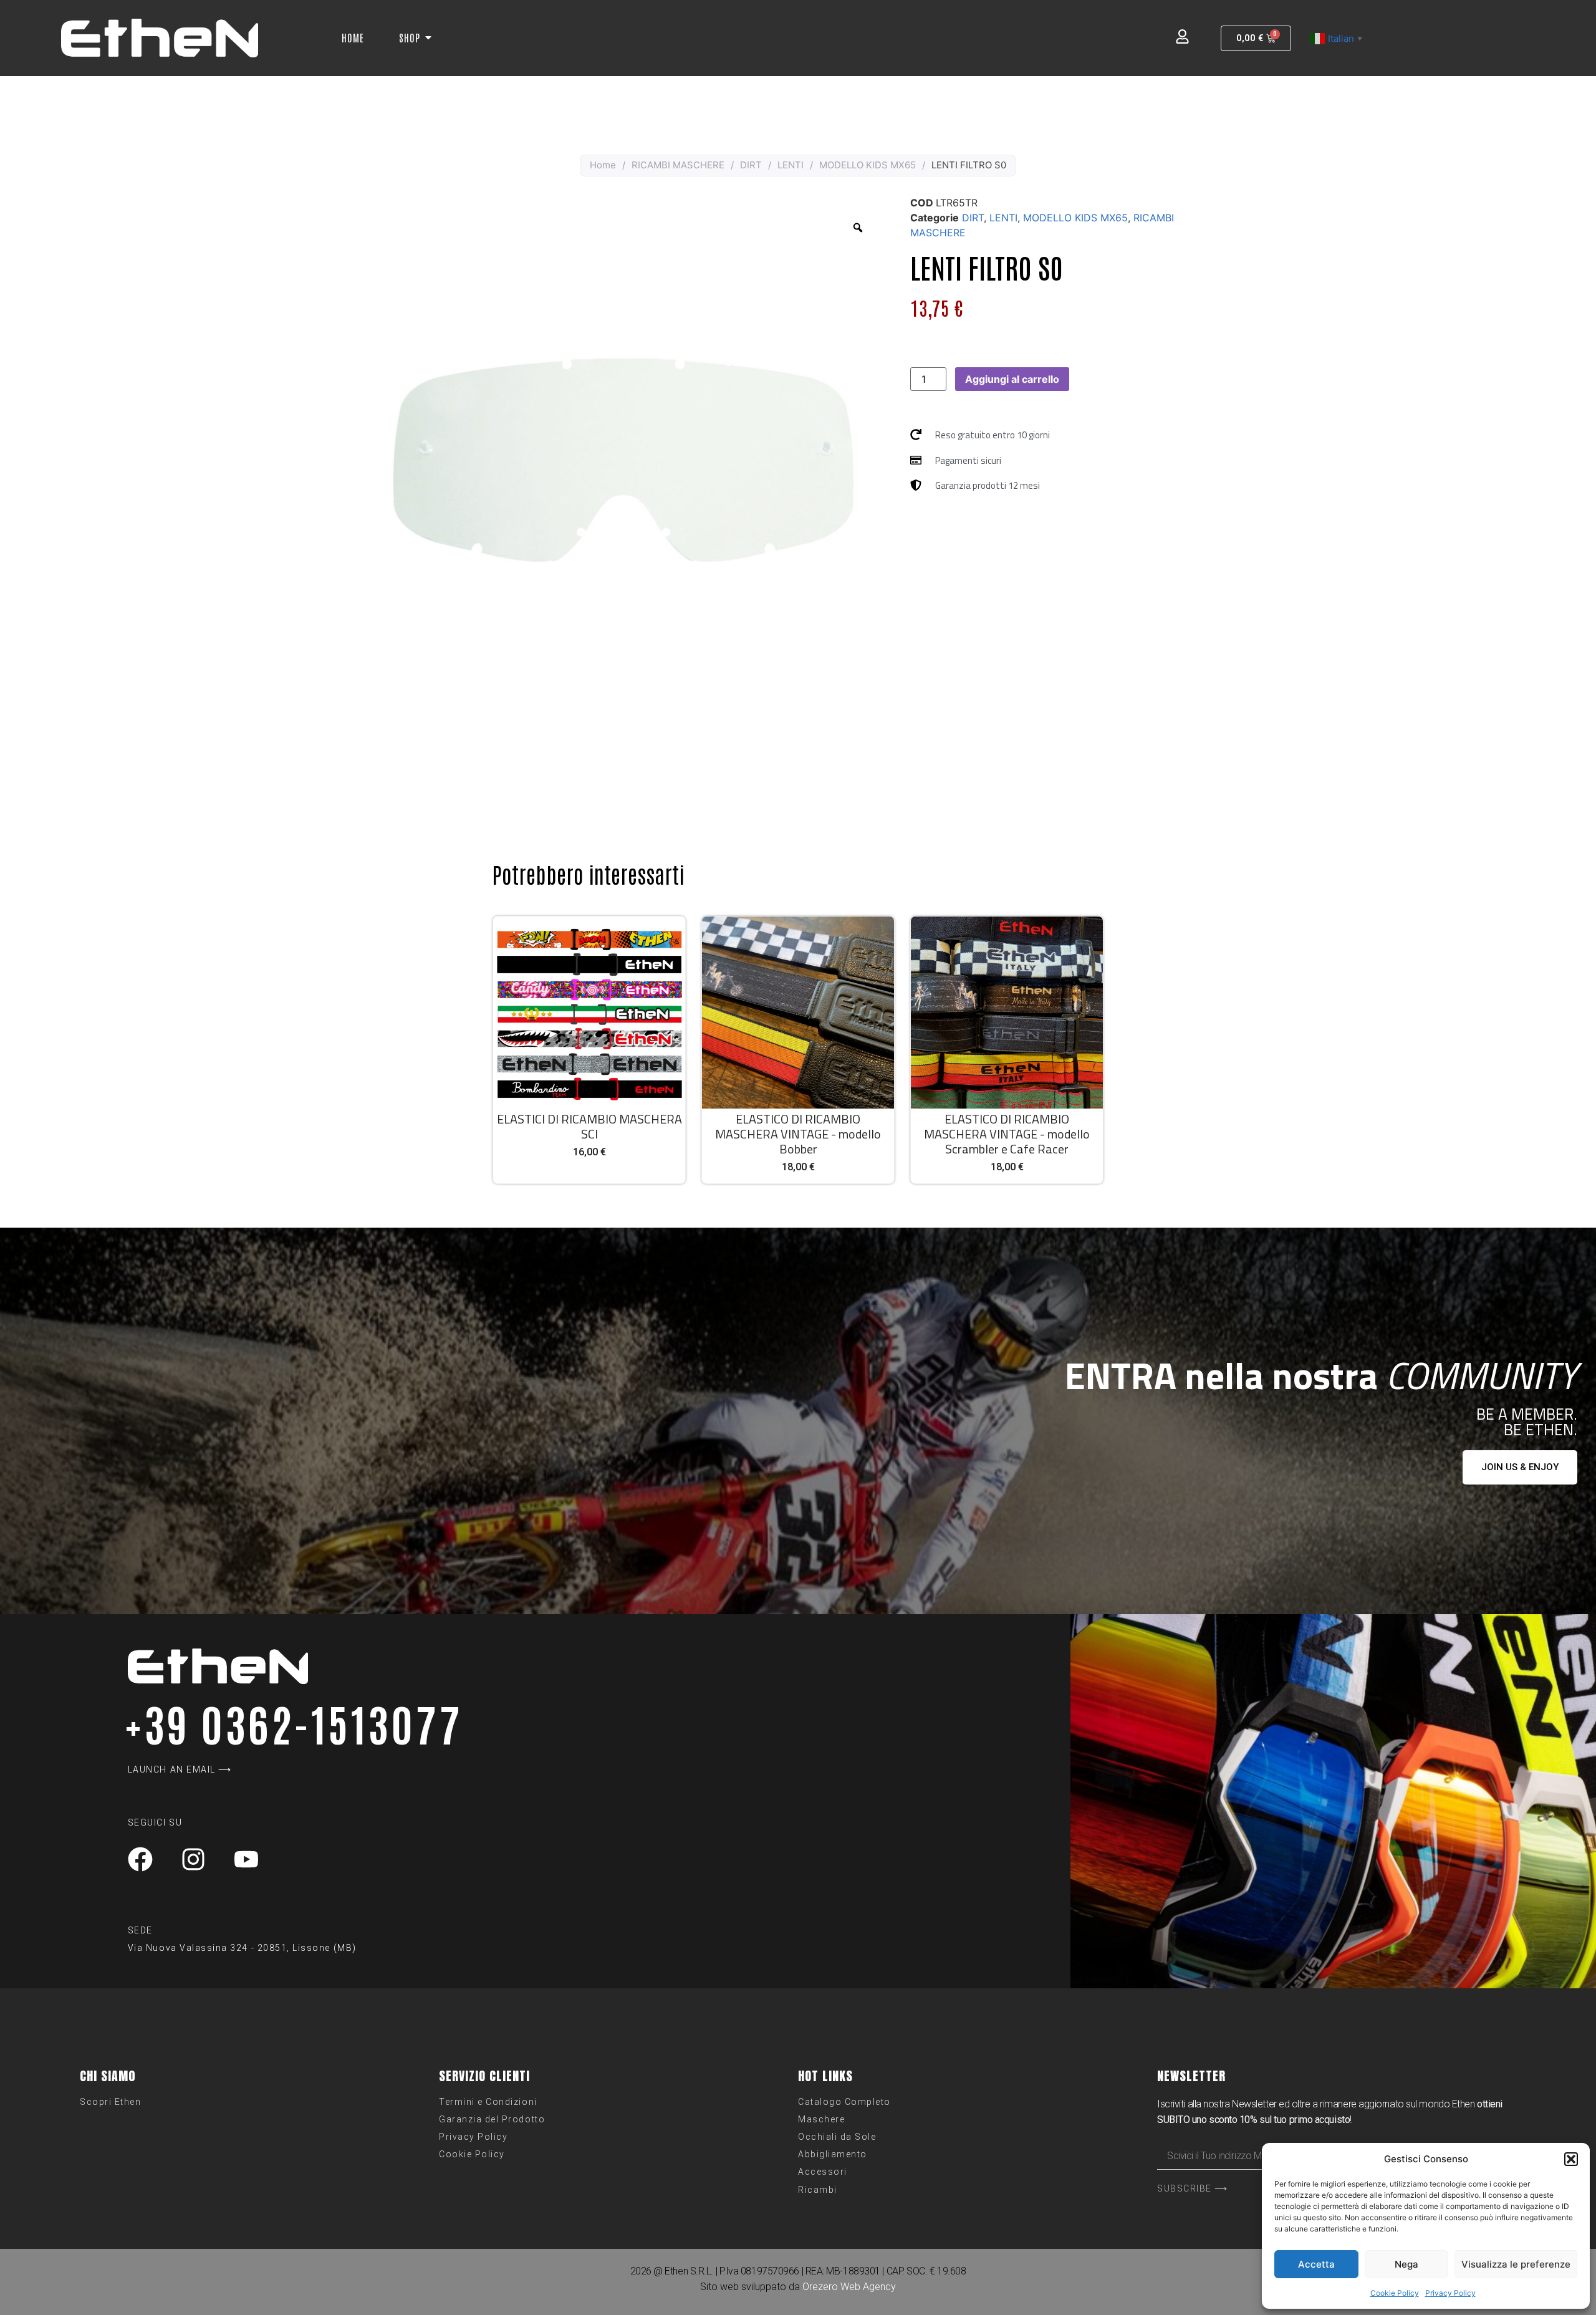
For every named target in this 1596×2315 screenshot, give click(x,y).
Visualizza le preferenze (1516, 2264)
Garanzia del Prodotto (492, 2119)
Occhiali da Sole (837, 2137)
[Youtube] (246, 1859)
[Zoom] (858, 228)
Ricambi (818, 2190)
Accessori (823, 2172)
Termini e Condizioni (488, 2102)
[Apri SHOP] (428, 37)
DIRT (751, 165)
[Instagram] (193, 1859)
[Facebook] (140, 1859)
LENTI (791, 165)
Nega (1406, 2264)
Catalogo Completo (844, 2102)
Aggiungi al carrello (1012, 379)
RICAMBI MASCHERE (678, 165)
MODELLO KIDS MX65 (868, 165)
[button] (1571, 2159)
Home (603, 165)
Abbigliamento (833, 2154)
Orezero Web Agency (849, 2287)
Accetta (1316, 2264)
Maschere (821, 2119)
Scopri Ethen (110, 2102)
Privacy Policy (1450, 2293)
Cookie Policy (1395, 2293)
